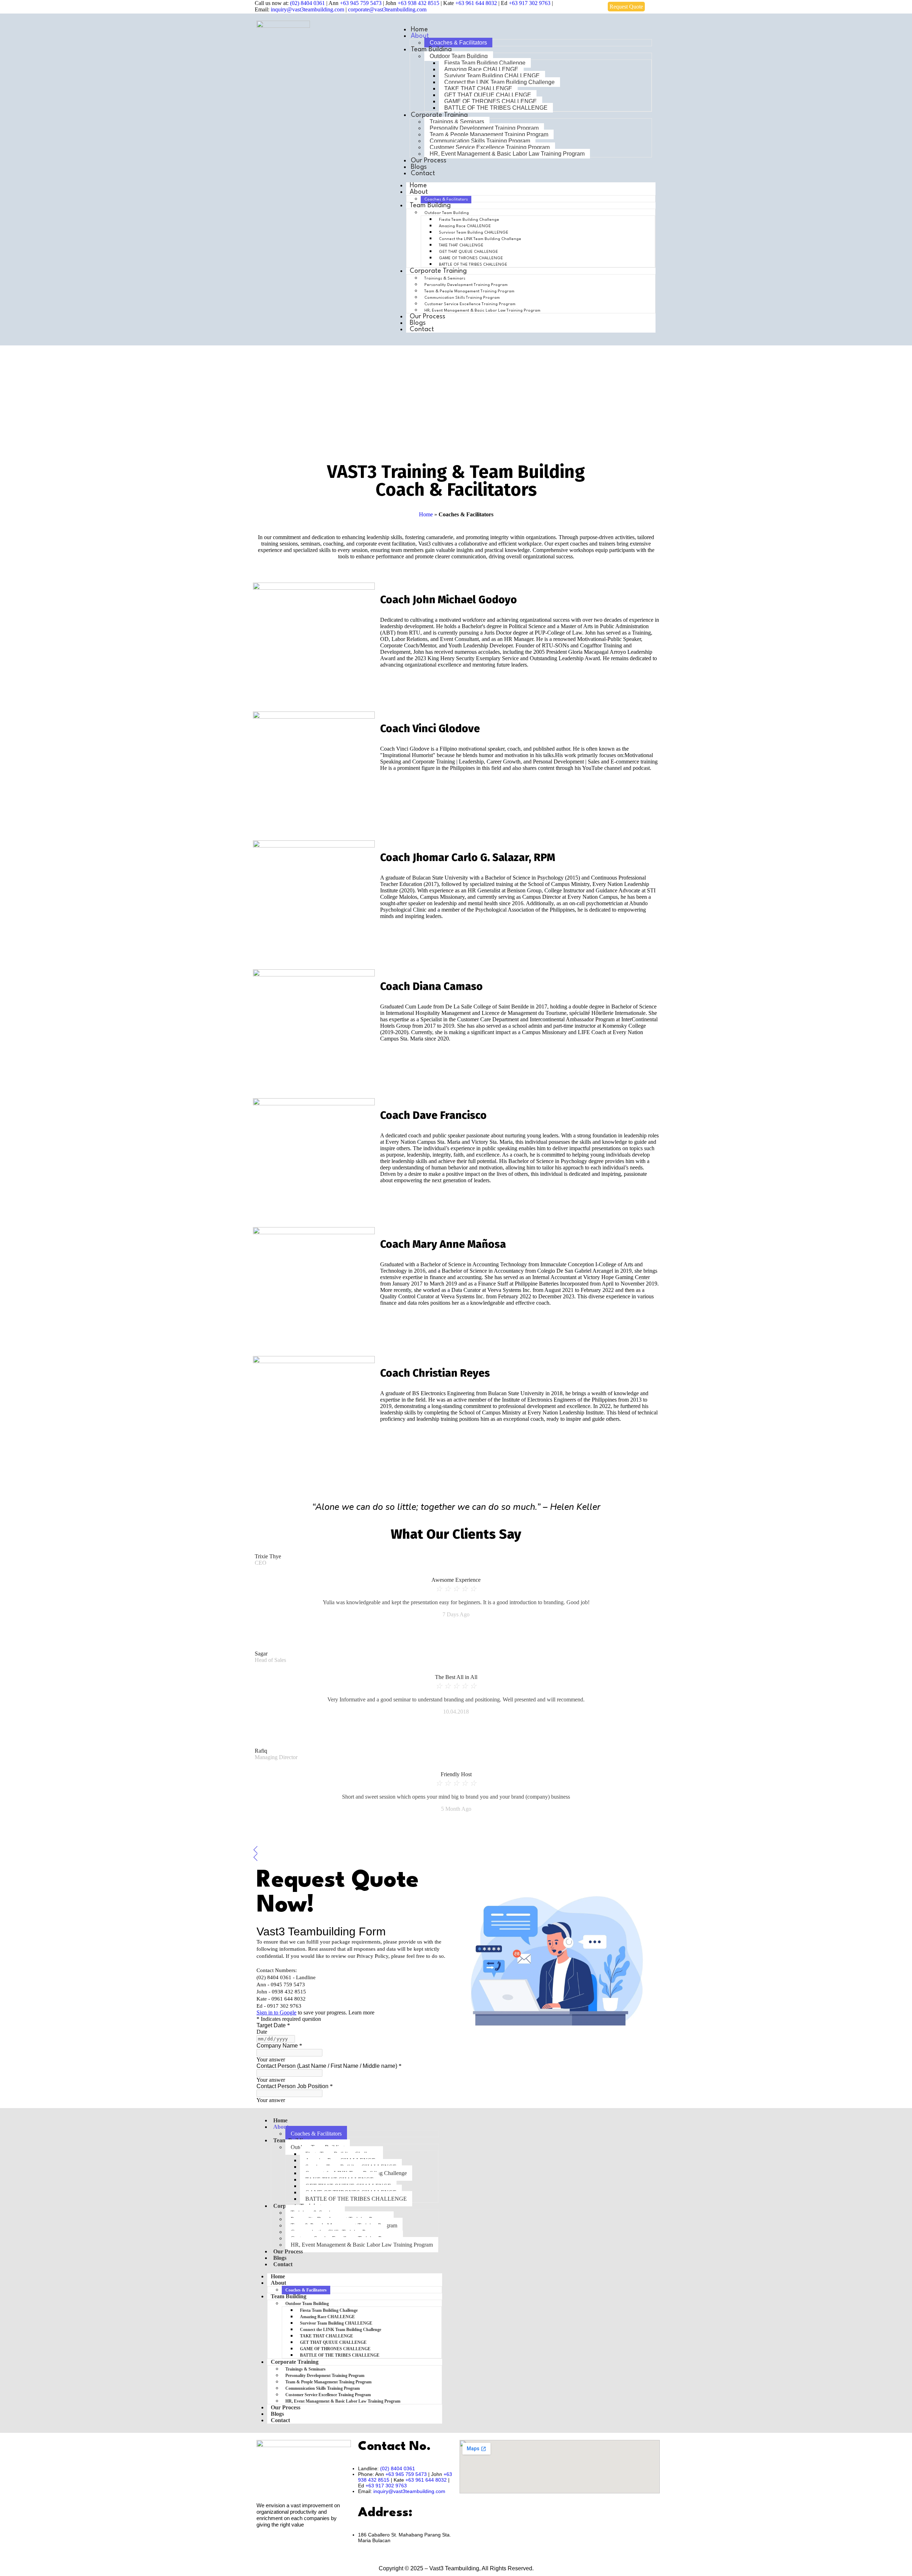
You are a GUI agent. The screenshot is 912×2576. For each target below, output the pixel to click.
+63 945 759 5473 (361, 3)
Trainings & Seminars (457, 122)
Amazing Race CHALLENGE (481, 69)
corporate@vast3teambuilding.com (387, 9)
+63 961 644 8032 (476, 3)
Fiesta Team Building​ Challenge (485, 63)
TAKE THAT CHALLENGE (478, 88)
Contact (423, 173)
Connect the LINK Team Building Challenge (499, 82)
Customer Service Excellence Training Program (490, 147)
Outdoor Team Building (459, 56)
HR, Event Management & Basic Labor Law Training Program (507, 154)
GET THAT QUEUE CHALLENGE (488, 95)
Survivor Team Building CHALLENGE (492, 76)
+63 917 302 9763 (530, 3)
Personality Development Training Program (484, 128)
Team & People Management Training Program (489, 134)
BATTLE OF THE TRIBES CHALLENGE (496, 108)
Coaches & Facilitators (458, 43)
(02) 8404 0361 (308, 3)
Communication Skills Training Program (480, 141)
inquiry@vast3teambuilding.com (307, 9)
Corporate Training (439, 115)
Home (426, 514)
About (420, 36)
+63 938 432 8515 (418, 3)
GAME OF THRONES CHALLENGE (491, 101)
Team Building (431, 49)
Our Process (429, 161)
